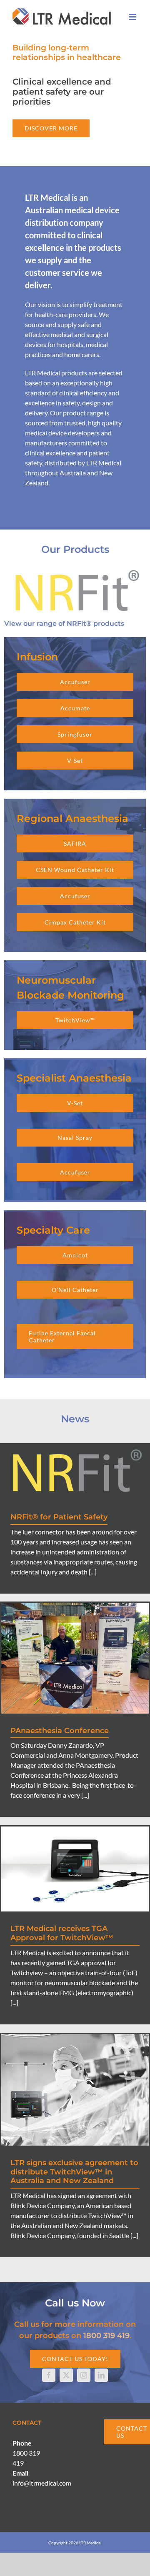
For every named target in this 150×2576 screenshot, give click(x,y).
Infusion (37, 657)
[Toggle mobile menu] (133, 17)
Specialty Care (53, 1230)
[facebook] (49, 2375)
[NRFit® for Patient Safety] (75, 1472)
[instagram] (84, 2375)
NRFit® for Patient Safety (59, 1517)
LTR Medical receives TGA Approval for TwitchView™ (62, 1933)
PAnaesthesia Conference (60, 1731)
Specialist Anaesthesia (74, 1078)
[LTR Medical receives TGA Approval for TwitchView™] (75, 1869)
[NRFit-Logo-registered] (75, 568)
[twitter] (66, 2375)
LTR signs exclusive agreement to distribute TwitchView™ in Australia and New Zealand (74, 2172)
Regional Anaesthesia (72, 818)
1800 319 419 (106, 2336)
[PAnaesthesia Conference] (75, 1658)
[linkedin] (101, 2375)
